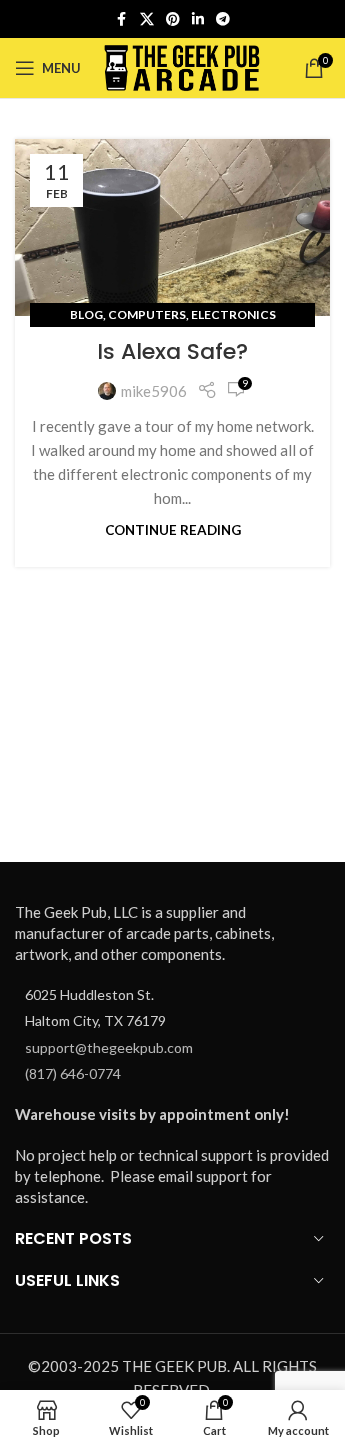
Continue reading (173, 530)
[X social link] (147, 19)
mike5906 (154, 391)
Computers (147, 314)
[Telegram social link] (223, 19)
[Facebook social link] (122, 19)
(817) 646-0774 (73, 1073)
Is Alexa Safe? (172, 351)
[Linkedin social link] (198, 19)
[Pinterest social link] (173, 19)
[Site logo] (182, 66)
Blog (86, 314)
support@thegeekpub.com (109, 1047)
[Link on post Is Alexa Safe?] (172, 227)
